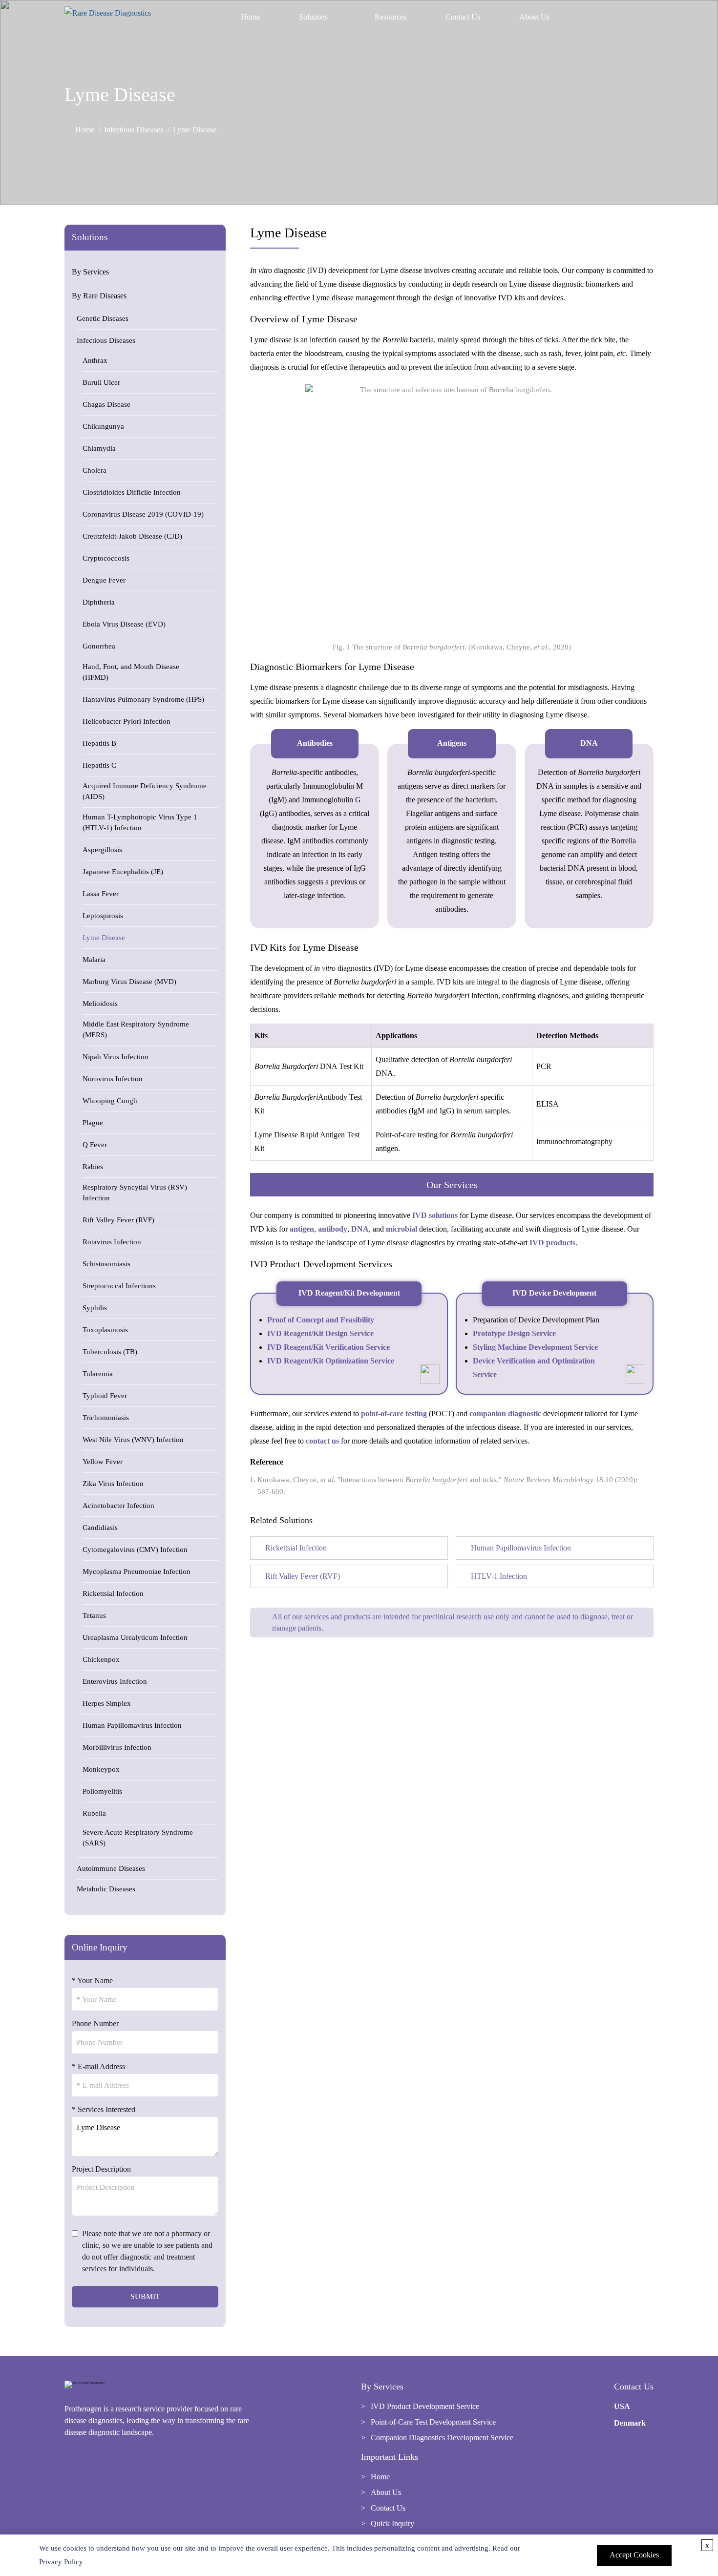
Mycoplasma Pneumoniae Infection (137, 1571)
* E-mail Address (98, 2066)
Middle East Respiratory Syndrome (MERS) (136, 1029)
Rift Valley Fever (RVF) (118, 1220)
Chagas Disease (106, 404)
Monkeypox (101, 1769)
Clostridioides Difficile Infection (132, 492)
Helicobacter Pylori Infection (127, 721)
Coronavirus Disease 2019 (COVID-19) (143, 514)
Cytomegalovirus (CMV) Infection (135, 1550)
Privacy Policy (61, 2562)
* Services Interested (104, 2109)
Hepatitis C (99, 765)
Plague (93, 1123)
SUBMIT (145, 2296)
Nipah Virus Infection (116, 1057)
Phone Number (95, 2023)
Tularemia (98, 1374)
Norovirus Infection (113, 1079)
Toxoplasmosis (105, 1330)
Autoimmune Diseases (111, 1868)
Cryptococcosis (106, 558)
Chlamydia (99, 448)
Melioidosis (100, 1004)
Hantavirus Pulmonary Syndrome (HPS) (143, 699)
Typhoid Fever (105, 1396)
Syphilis (95, 1308)
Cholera (95, 470)
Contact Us (463, 17)
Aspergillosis (102, 850)
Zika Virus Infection (113, 1484)
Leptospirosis (103, 916)
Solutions (313, 17)
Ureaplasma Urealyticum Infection (135, 1637)
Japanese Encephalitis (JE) (123, 872)
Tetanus (94, 1615)
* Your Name (92, 1980)
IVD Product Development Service (425, 2406)
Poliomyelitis (102, 1791)
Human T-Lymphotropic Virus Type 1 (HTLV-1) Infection (140, 822)
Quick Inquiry (392, 2524)
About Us (534, 17)
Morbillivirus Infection (117, 1747)
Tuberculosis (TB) (110, 1352)
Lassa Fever (101, 894)
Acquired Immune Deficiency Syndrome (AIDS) (145, 791)
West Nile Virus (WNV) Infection (133, 1440)
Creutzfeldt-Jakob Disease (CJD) (132, 536)
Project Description (101, 2169)
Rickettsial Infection (113, 1593)
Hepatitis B (99, 743)
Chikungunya (103, 426)
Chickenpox (101, 1659)
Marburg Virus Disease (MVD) (129, 982)
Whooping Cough (110, 1101)
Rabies (93, 1167)
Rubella (94, 1813)
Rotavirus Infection (112, 1242)
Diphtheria (99, 602)
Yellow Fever (103, 1462)
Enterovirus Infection (115, 1681)
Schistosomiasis (106, 1264)
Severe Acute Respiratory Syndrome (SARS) (138, 1838)
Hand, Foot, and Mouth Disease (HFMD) (131, 672)
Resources (391, 17)
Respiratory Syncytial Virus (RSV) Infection (135, 1193)
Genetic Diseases (103, 318)
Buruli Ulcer (101, 382)
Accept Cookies (634, 2555)
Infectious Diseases (134, 130)
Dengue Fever (104, 580)
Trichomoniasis (106, 1418)
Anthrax (95, 360)
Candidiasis (100, 1528)
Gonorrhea (99, 646)
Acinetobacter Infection (118, 1506)
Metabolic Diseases (106, 1889)
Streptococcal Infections (119, 1286)
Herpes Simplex (107, 1703)
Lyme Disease (104, 938)
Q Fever (95, 1145)
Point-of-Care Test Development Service (433, 2422)
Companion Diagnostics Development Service (442, 2438)
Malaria (94, 960)
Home (250, 17)
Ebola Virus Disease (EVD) (124, 624)
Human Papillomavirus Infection (132, 1725)
